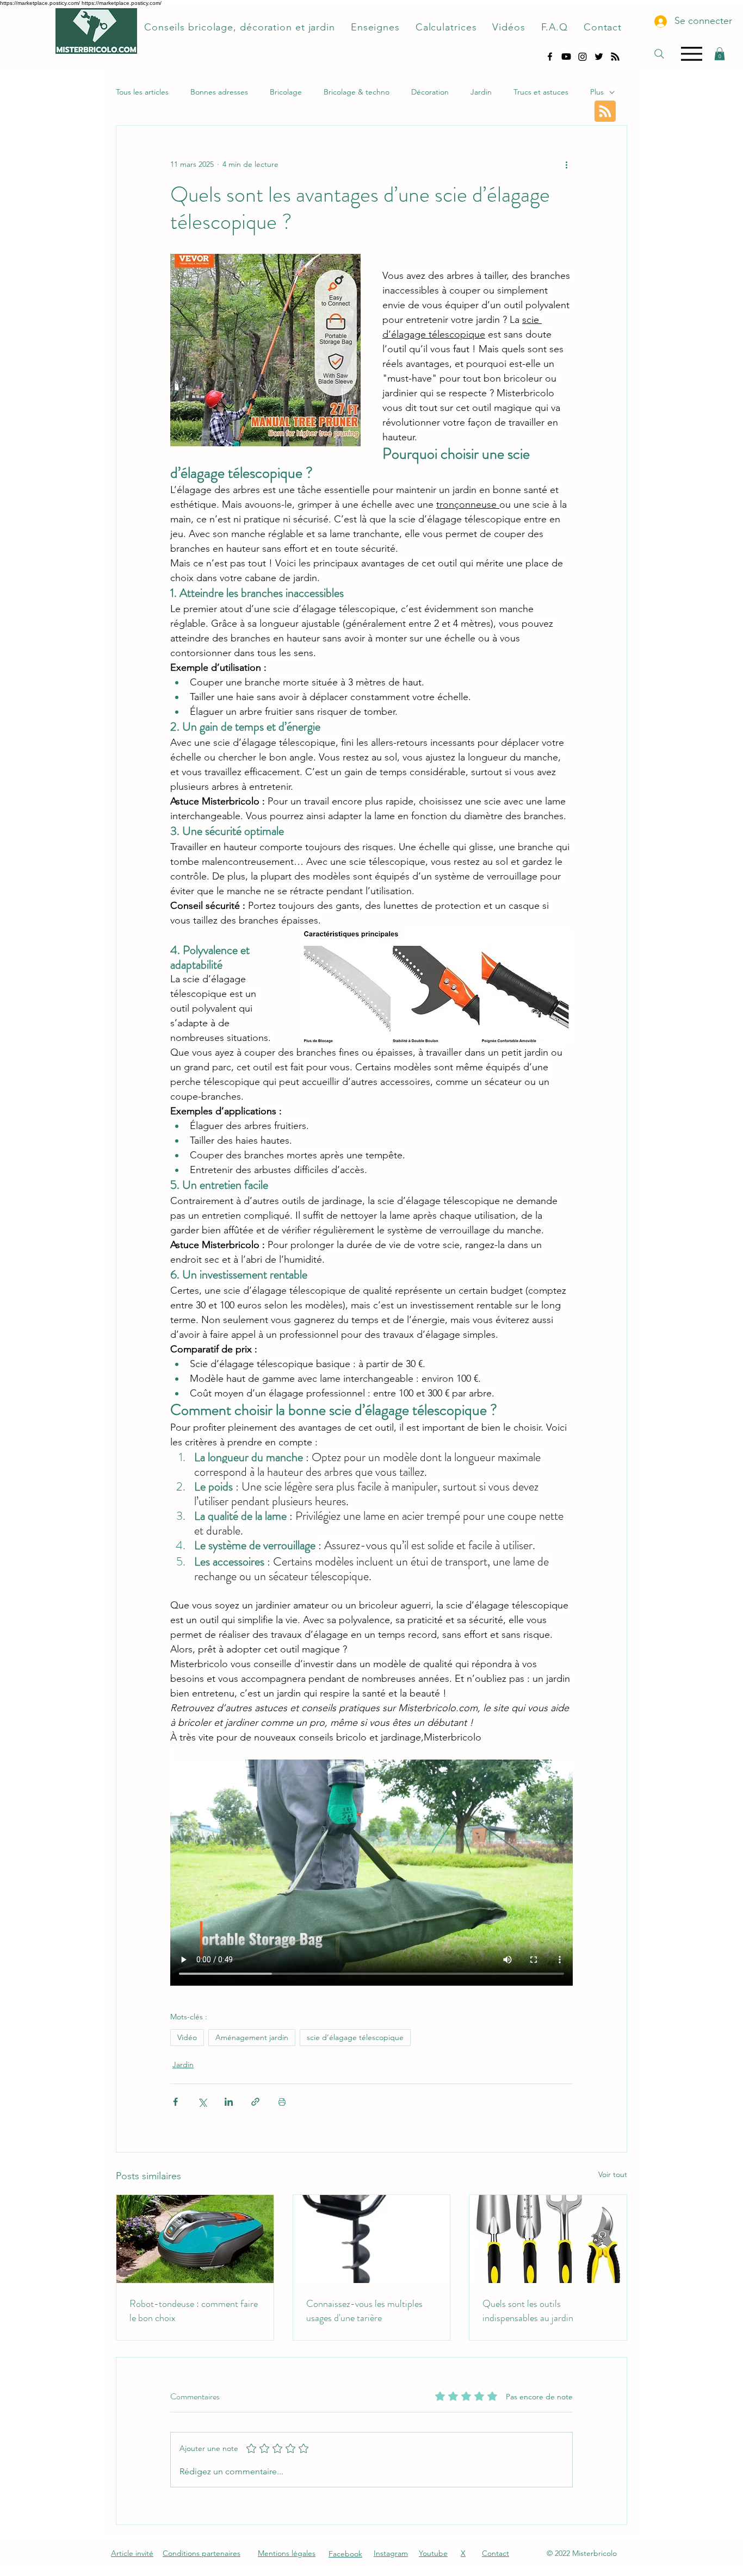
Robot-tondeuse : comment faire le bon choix (194, 2311)
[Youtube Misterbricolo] (566, 57)
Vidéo (187, 2037)
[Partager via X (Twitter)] (202, 2102)
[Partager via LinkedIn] (229, 2102)
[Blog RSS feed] (605, 112)
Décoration (430, 92)
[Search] (659, 54)
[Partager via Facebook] (175, 2102)
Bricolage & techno (357, 92)
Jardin (481, 92)
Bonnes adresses (219, 92)
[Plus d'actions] (566, 165)
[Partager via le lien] (255, 2102)
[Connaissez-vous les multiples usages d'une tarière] (372, 2239)
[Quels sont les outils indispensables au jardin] (548, 2239)
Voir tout (613, 2174)
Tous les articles (142, 92)
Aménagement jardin (252, 2037)
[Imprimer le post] (282, 2102)
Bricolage (286, 92)
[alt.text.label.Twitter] (599, 57)
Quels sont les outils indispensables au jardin (528, 2311)
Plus (597, 92)
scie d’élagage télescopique (355, 2037)
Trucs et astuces (541, 92)
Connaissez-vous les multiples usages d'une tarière (364, 2311)
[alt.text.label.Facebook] (550, 57)
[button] (720, 54)
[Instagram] (583, 57)
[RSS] (615, 57)
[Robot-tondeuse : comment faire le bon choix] (195, 2239)
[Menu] (692, 54)
